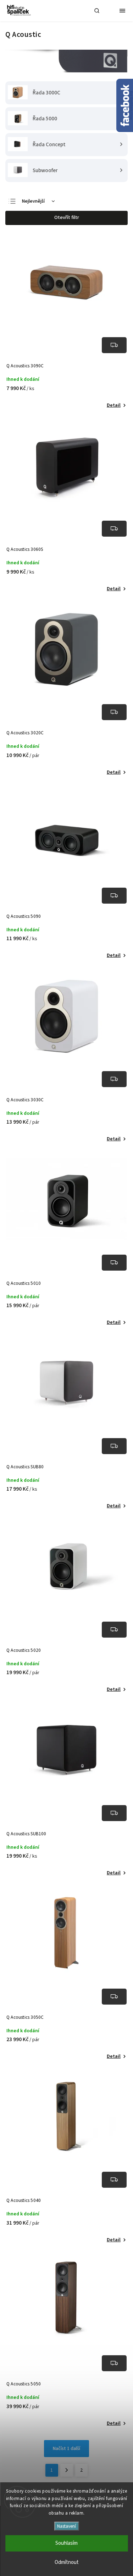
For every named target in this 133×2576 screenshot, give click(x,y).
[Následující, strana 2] (67, 2470)
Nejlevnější (33, 201)
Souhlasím (66, 2543)
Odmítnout (67, 2562)
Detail (114, 405)
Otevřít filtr (67, 218)
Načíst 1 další (66, 2449)
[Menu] (122, 11)
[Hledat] (97, 11)
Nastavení (66, 2526)
